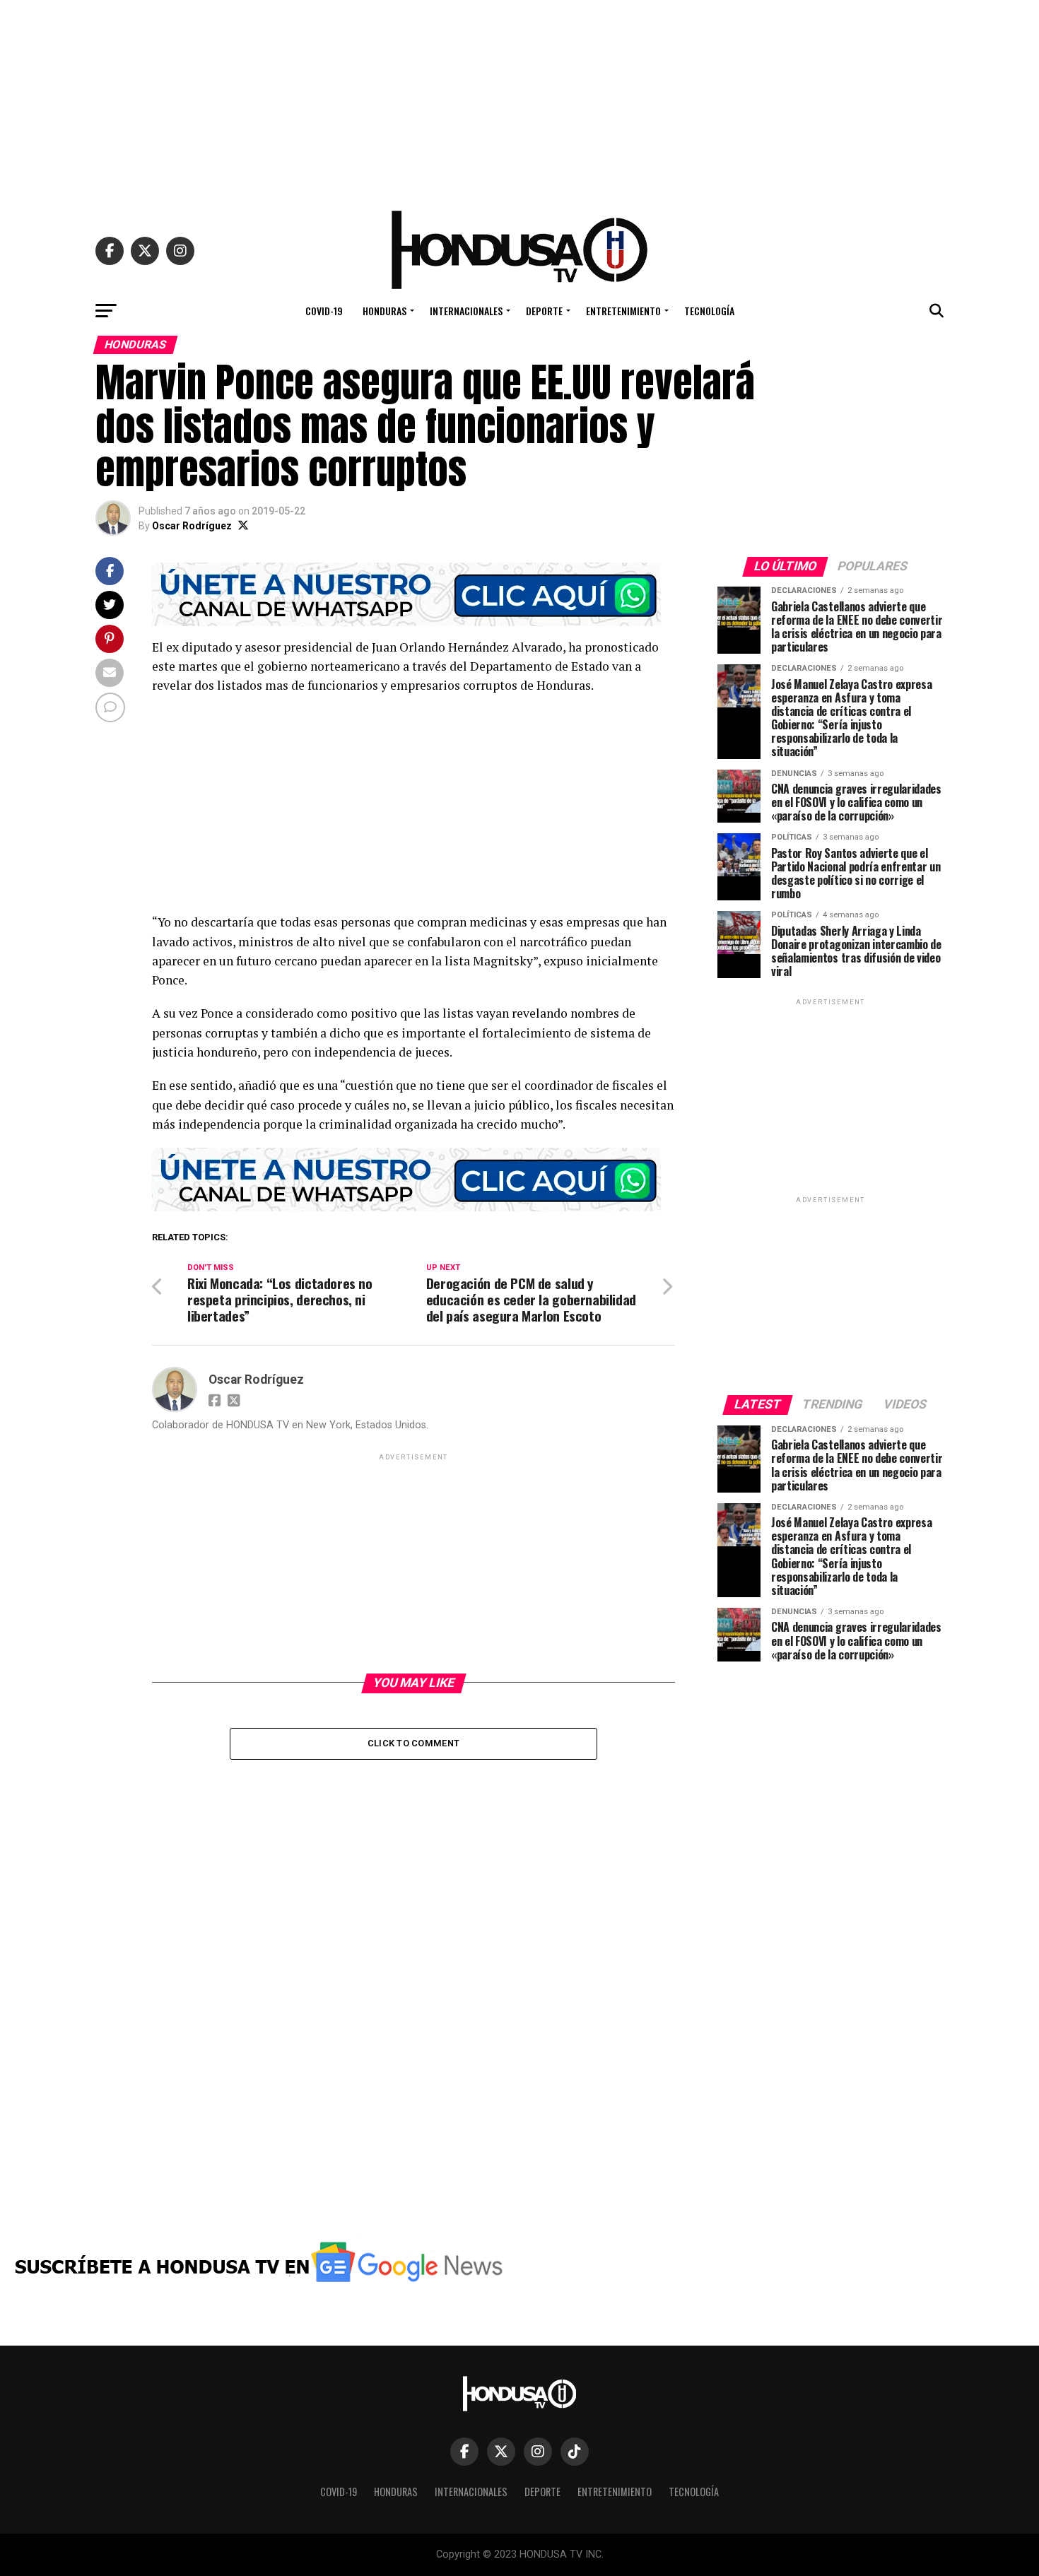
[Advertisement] (519, 99)
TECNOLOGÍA (709, 311)
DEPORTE (544, 311)
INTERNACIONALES (466, 311)
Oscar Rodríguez (192, 526)
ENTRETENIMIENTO (623, 311)
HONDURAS (385, 311)
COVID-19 (324, 311)
